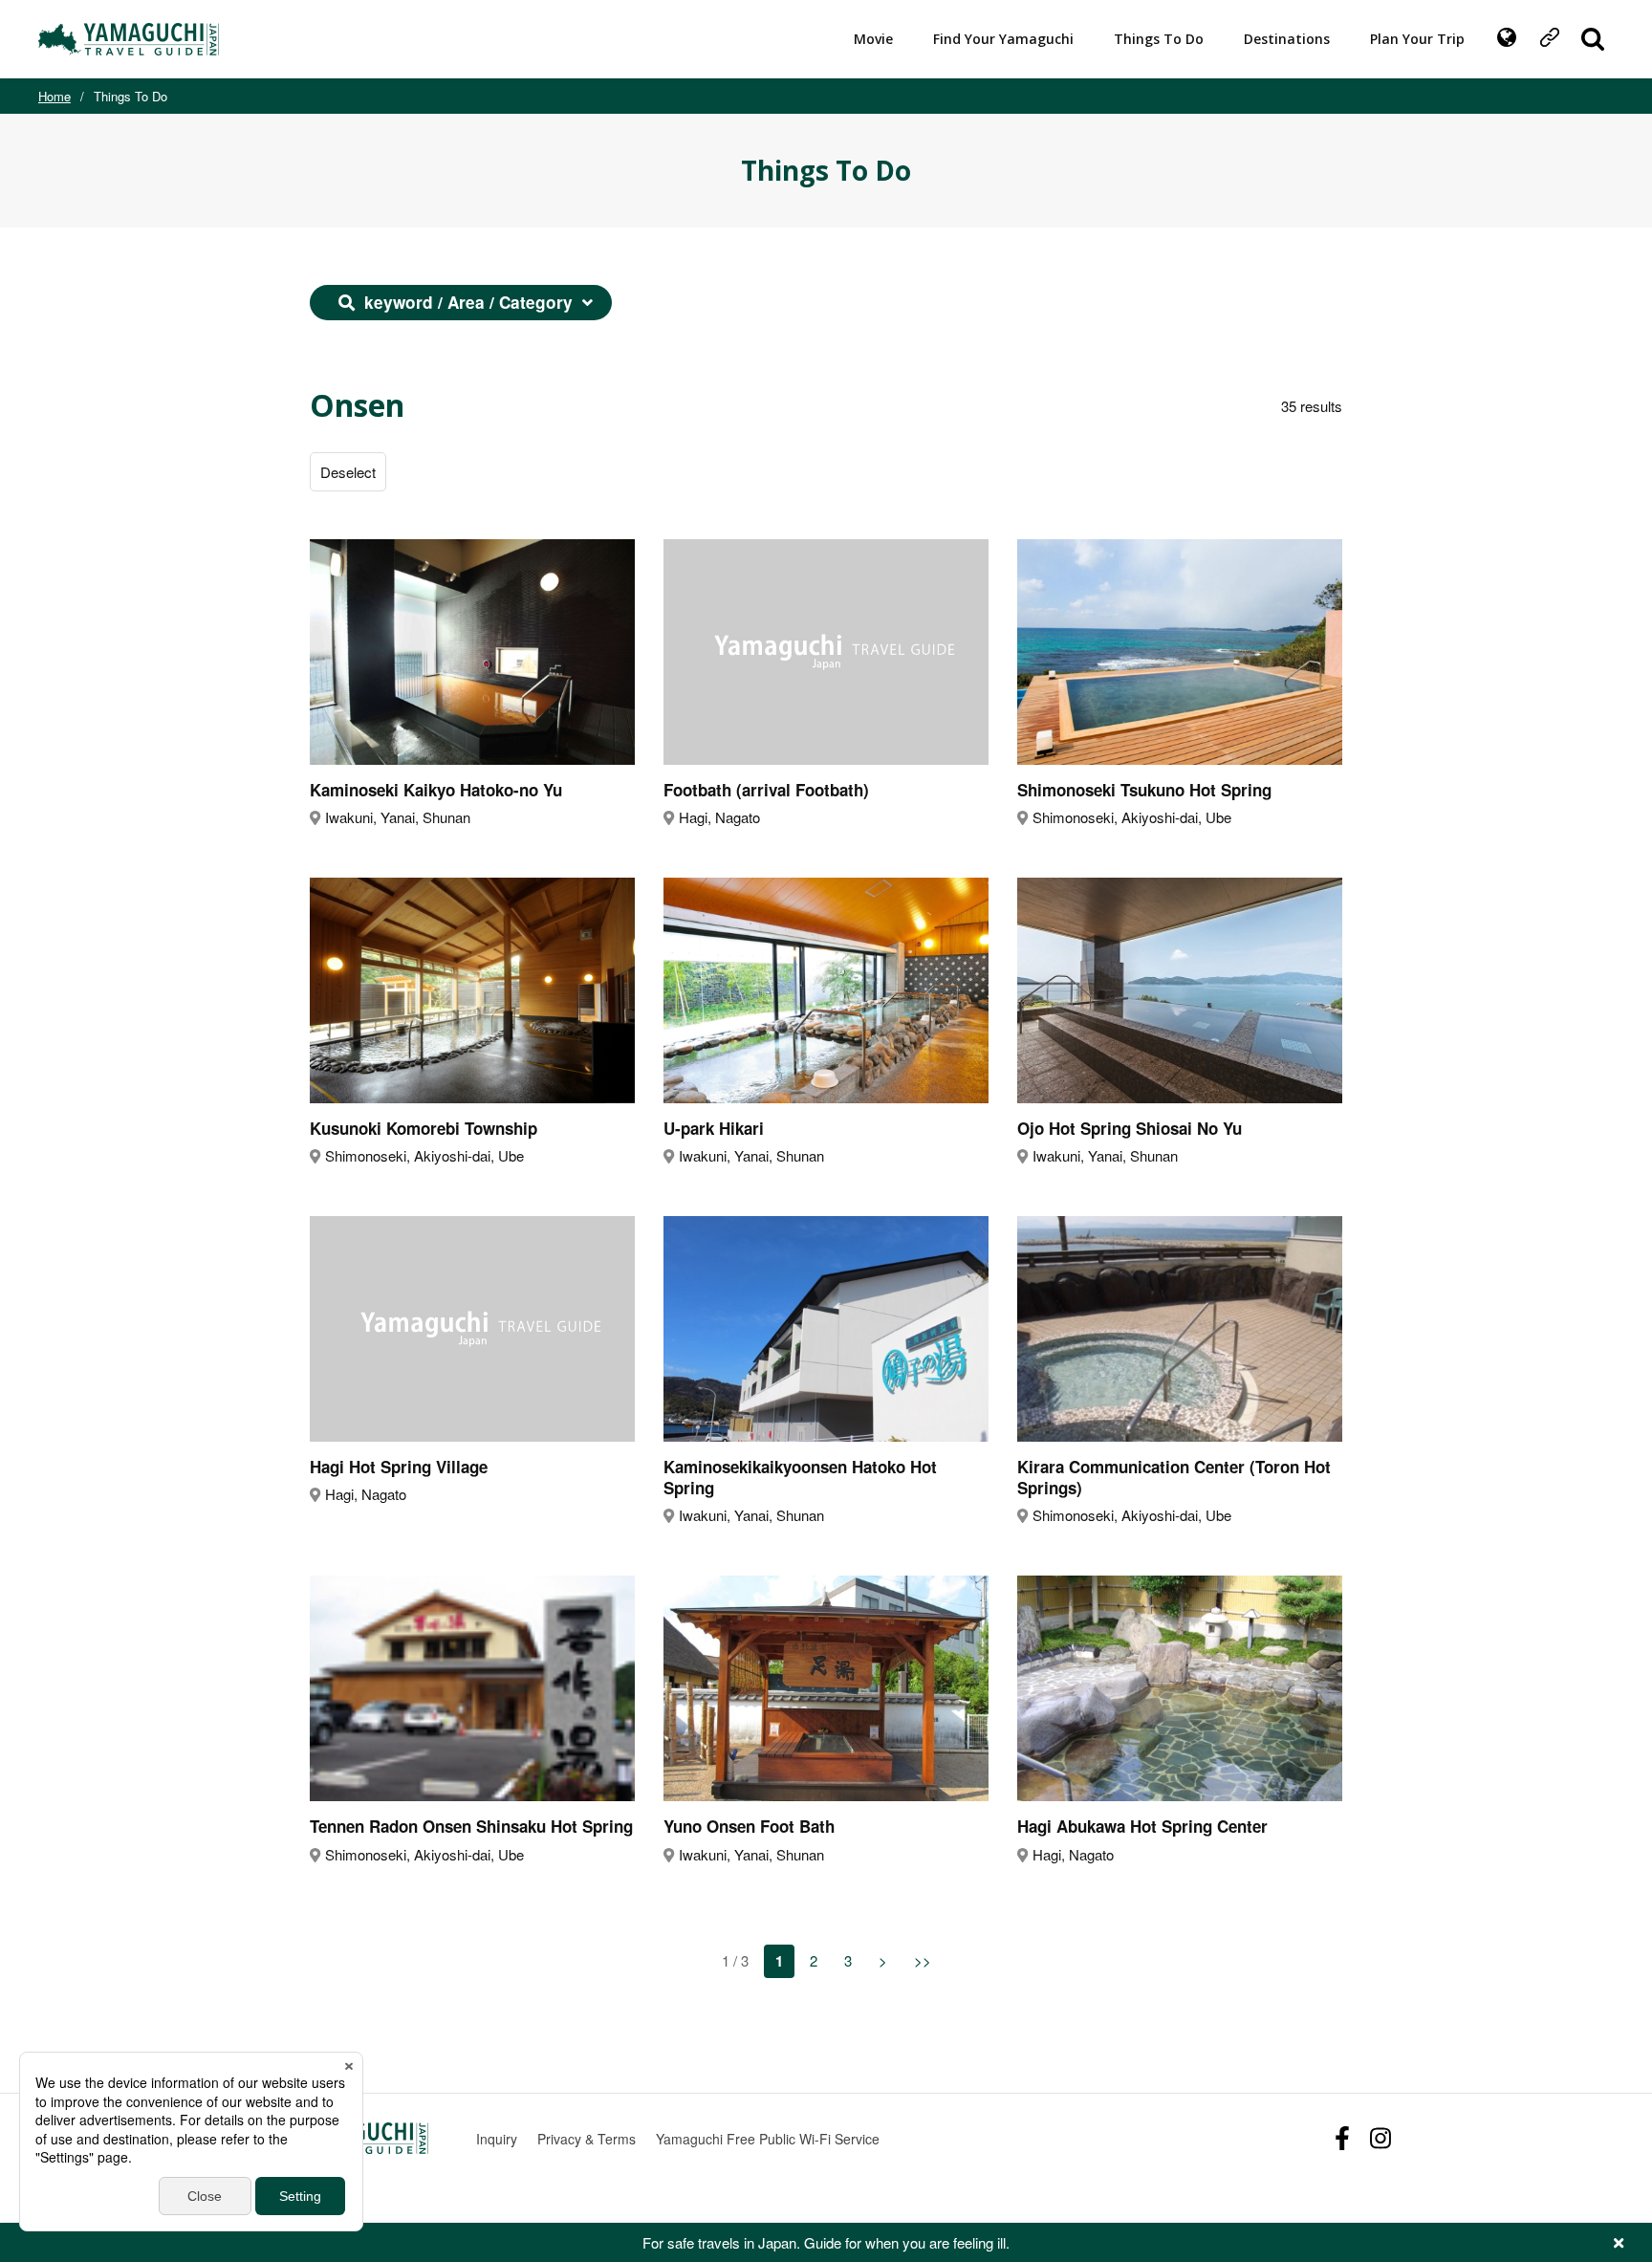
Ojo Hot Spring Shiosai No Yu (1130, 1128)
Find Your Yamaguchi (1003, 39)
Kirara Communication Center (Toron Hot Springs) (1174, 1477)
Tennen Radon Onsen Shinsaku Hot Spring (471, 1826)
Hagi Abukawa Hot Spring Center (1142, 1826)
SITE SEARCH (1593, 39)
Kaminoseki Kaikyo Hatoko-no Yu (436, 790)
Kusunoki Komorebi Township (424, 1128)
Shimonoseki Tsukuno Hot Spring (1144, 790)
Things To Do (1159, 39)
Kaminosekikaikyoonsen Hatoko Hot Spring (800, 1477)
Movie (873, 39)
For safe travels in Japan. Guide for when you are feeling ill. (826, 2242)
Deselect (348, 472)
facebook (1342, 2138)
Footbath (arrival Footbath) (766, 790)
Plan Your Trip (1417, 39)
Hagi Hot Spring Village (399, 1467)
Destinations (1287, 39)
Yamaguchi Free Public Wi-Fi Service (768, 2139)
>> (923, 1960)
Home (54, 96)
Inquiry (497, 2139)
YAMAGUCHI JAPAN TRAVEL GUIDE (131, 39)
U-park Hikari (714, 1128)
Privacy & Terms (587, 2139)
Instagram (1380, 2138)
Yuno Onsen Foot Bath (749, 1826)
